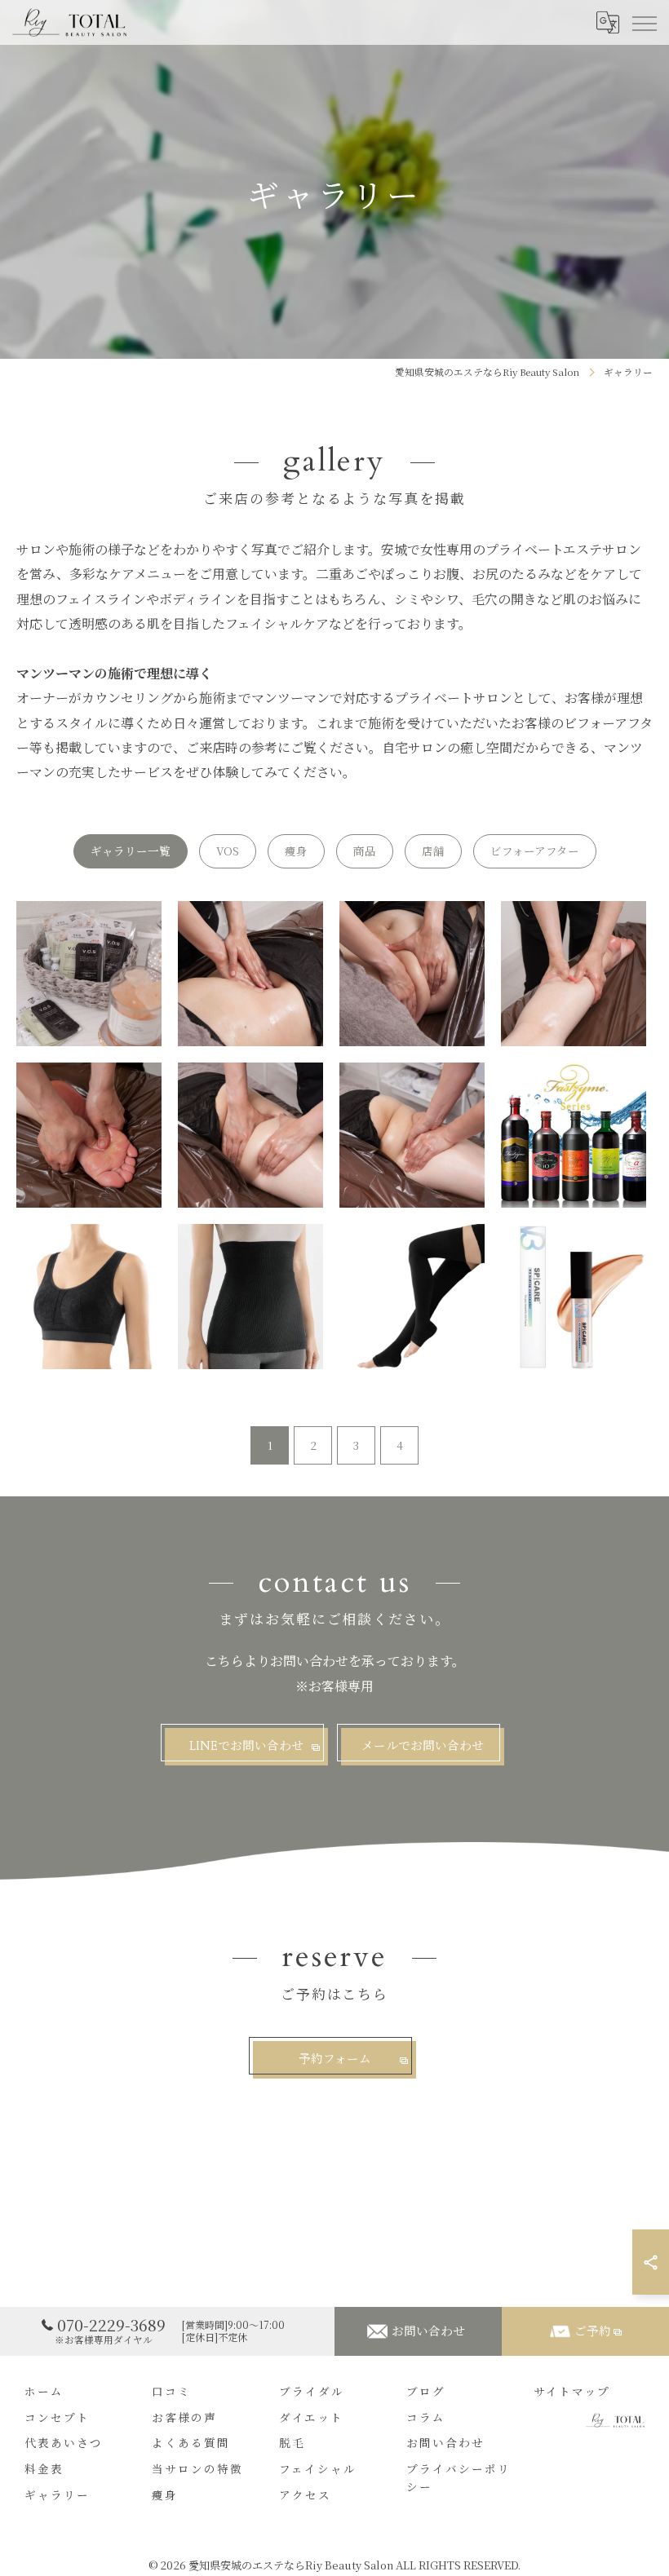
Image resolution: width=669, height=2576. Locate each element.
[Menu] (644, 22)
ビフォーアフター (535, 851)
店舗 (433, 851)
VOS (228, 851)
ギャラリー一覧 (131, 851)
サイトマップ (572, 2393)
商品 (365, 851)
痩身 (296, 851)
